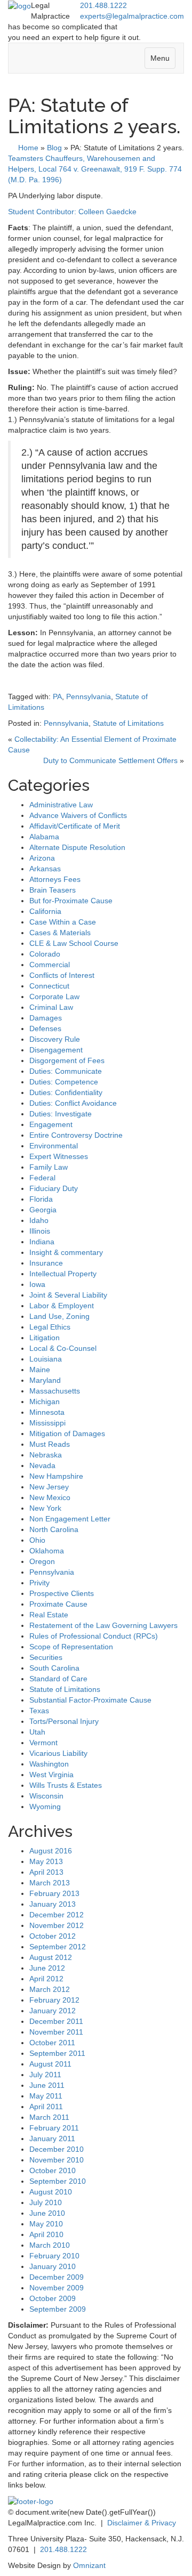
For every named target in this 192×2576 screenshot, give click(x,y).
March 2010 (50, 2245)
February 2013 (54, 1893)
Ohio (37, 1540)
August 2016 (51, 1851)
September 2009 (58, 2309)
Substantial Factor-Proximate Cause (90, 1700)
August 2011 (50, 2064)
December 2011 (56, 2021)
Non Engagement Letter (70, 1519)
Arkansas (45, 869)
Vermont (43, 1743)
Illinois (40, 1231)
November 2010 (57, 2160)
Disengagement (56, 1050)
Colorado (45, 954)
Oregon (42, 1561)
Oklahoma (47, 1551)
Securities (46, 1657)
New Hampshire (56, 1476)
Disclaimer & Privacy (142, 2523)
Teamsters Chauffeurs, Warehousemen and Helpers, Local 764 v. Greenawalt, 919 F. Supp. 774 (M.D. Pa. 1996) (95, 169)
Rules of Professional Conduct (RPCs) (94, 1636)
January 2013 (53, 1904)
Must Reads (50, 1444)
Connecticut (49, 986)
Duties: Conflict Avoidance (73, 1103)
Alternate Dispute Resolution (77, 847)
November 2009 (57, 2288)
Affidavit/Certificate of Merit (75, 826)
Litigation (45, 1338)
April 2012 (46, 1979)
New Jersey (49, 1487)
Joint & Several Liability (68, 1295)
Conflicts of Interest (62, 975)
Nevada (42, 1465)
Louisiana (46, 1359)
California (45, 911)
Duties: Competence (64, 1082)
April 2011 (46, 2107)
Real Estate (49, 1615)
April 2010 (46, 2234)
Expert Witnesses (59, 1156)
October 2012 (53, 1936)
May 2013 (46, 1861)
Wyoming (45, 1807)
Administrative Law (61, 805)
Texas (39, 1711)
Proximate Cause (58, 1604)
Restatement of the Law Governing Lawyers (103, 1625)
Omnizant (89, 2565)
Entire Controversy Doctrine (76, 1135)
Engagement (51, 1124)
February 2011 (54, 2128)
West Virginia (51, 1775)
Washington (49, 1764)
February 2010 (54, 2256)
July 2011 (45, 2075)
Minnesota (47, 1412)
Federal (42, 1178)
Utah (37, 1732)
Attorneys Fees (55, 879)
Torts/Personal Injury (64, 1721)
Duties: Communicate (66, 1071)
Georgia (43, 1210)
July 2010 (46, 2202)
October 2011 (52, 2043)
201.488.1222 (103, 5)
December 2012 (57, 1915)
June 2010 (47, 2213)
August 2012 (51, 1957)
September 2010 (58, 2181)
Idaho (39, 1220)
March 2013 (50, 1883)
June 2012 (47, 1968)
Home (28, 148)
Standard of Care (58, 1679)
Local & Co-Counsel (63, 1348)
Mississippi (47, 1423)
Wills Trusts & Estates (66, 1785)
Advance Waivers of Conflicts (78, 815)
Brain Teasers (53, 890)
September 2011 (57, 2053)
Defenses (45, 1028)
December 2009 (57, 2277)
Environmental (54, 1146)
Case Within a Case (63, 922)
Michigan (45, 1402)
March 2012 (50, 1989)
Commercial (50, 965)
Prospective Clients (62, 1593)
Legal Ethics (50, 1327)
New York (45, 1508)
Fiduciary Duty (54, 1188)
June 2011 (47, 2085)
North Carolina (54, 1529)
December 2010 (57, 2149)
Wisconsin (46, 1796)
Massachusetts (55, 1391)
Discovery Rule (55, 1039)
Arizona (42, 858)
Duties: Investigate (61, 1114)
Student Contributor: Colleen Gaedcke (72, 212)
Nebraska (46, 1455)
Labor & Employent (62, 1306)
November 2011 (56, 2032)
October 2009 (53, 2298)
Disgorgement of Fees (67, 1060)
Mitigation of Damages (67, 1433)
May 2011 (46, 2096)
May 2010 (46, 2224)
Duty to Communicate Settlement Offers (110, 760)
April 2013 (46, 1872)
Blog (54, 148)
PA (57, 696)
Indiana (42, 1242)
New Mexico (50, 1497)
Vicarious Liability (58, 1753)
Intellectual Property (63, 1274)
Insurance (46, 1263)
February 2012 (54, 2000)
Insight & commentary (66, 1252)
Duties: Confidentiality (66, 1092)
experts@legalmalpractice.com (132, 16)
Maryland (45, 1380)
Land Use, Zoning (59, 1316)
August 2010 (51, 2192)
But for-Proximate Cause (71, 901)
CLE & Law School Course (74, 943)
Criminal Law (51, 1007)
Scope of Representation (71, 1647)
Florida (41, 1199)
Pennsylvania (89, 696)
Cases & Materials (60, 933)
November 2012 (57, 1925)
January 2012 (53, 2011)
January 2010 (53, 2266)
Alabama (44, 837)
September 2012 (58, 1947)
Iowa (37, 1284)
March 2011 (49, 2117)
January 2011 (52, 2138)
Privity (39, 1583)
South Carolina (54, 1668)
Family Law (49, 1167)
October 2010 (53, 2170)
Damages (46, 1018)
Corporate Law (54, 997)
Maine (40, 1370)
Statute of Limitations (128, 723)
